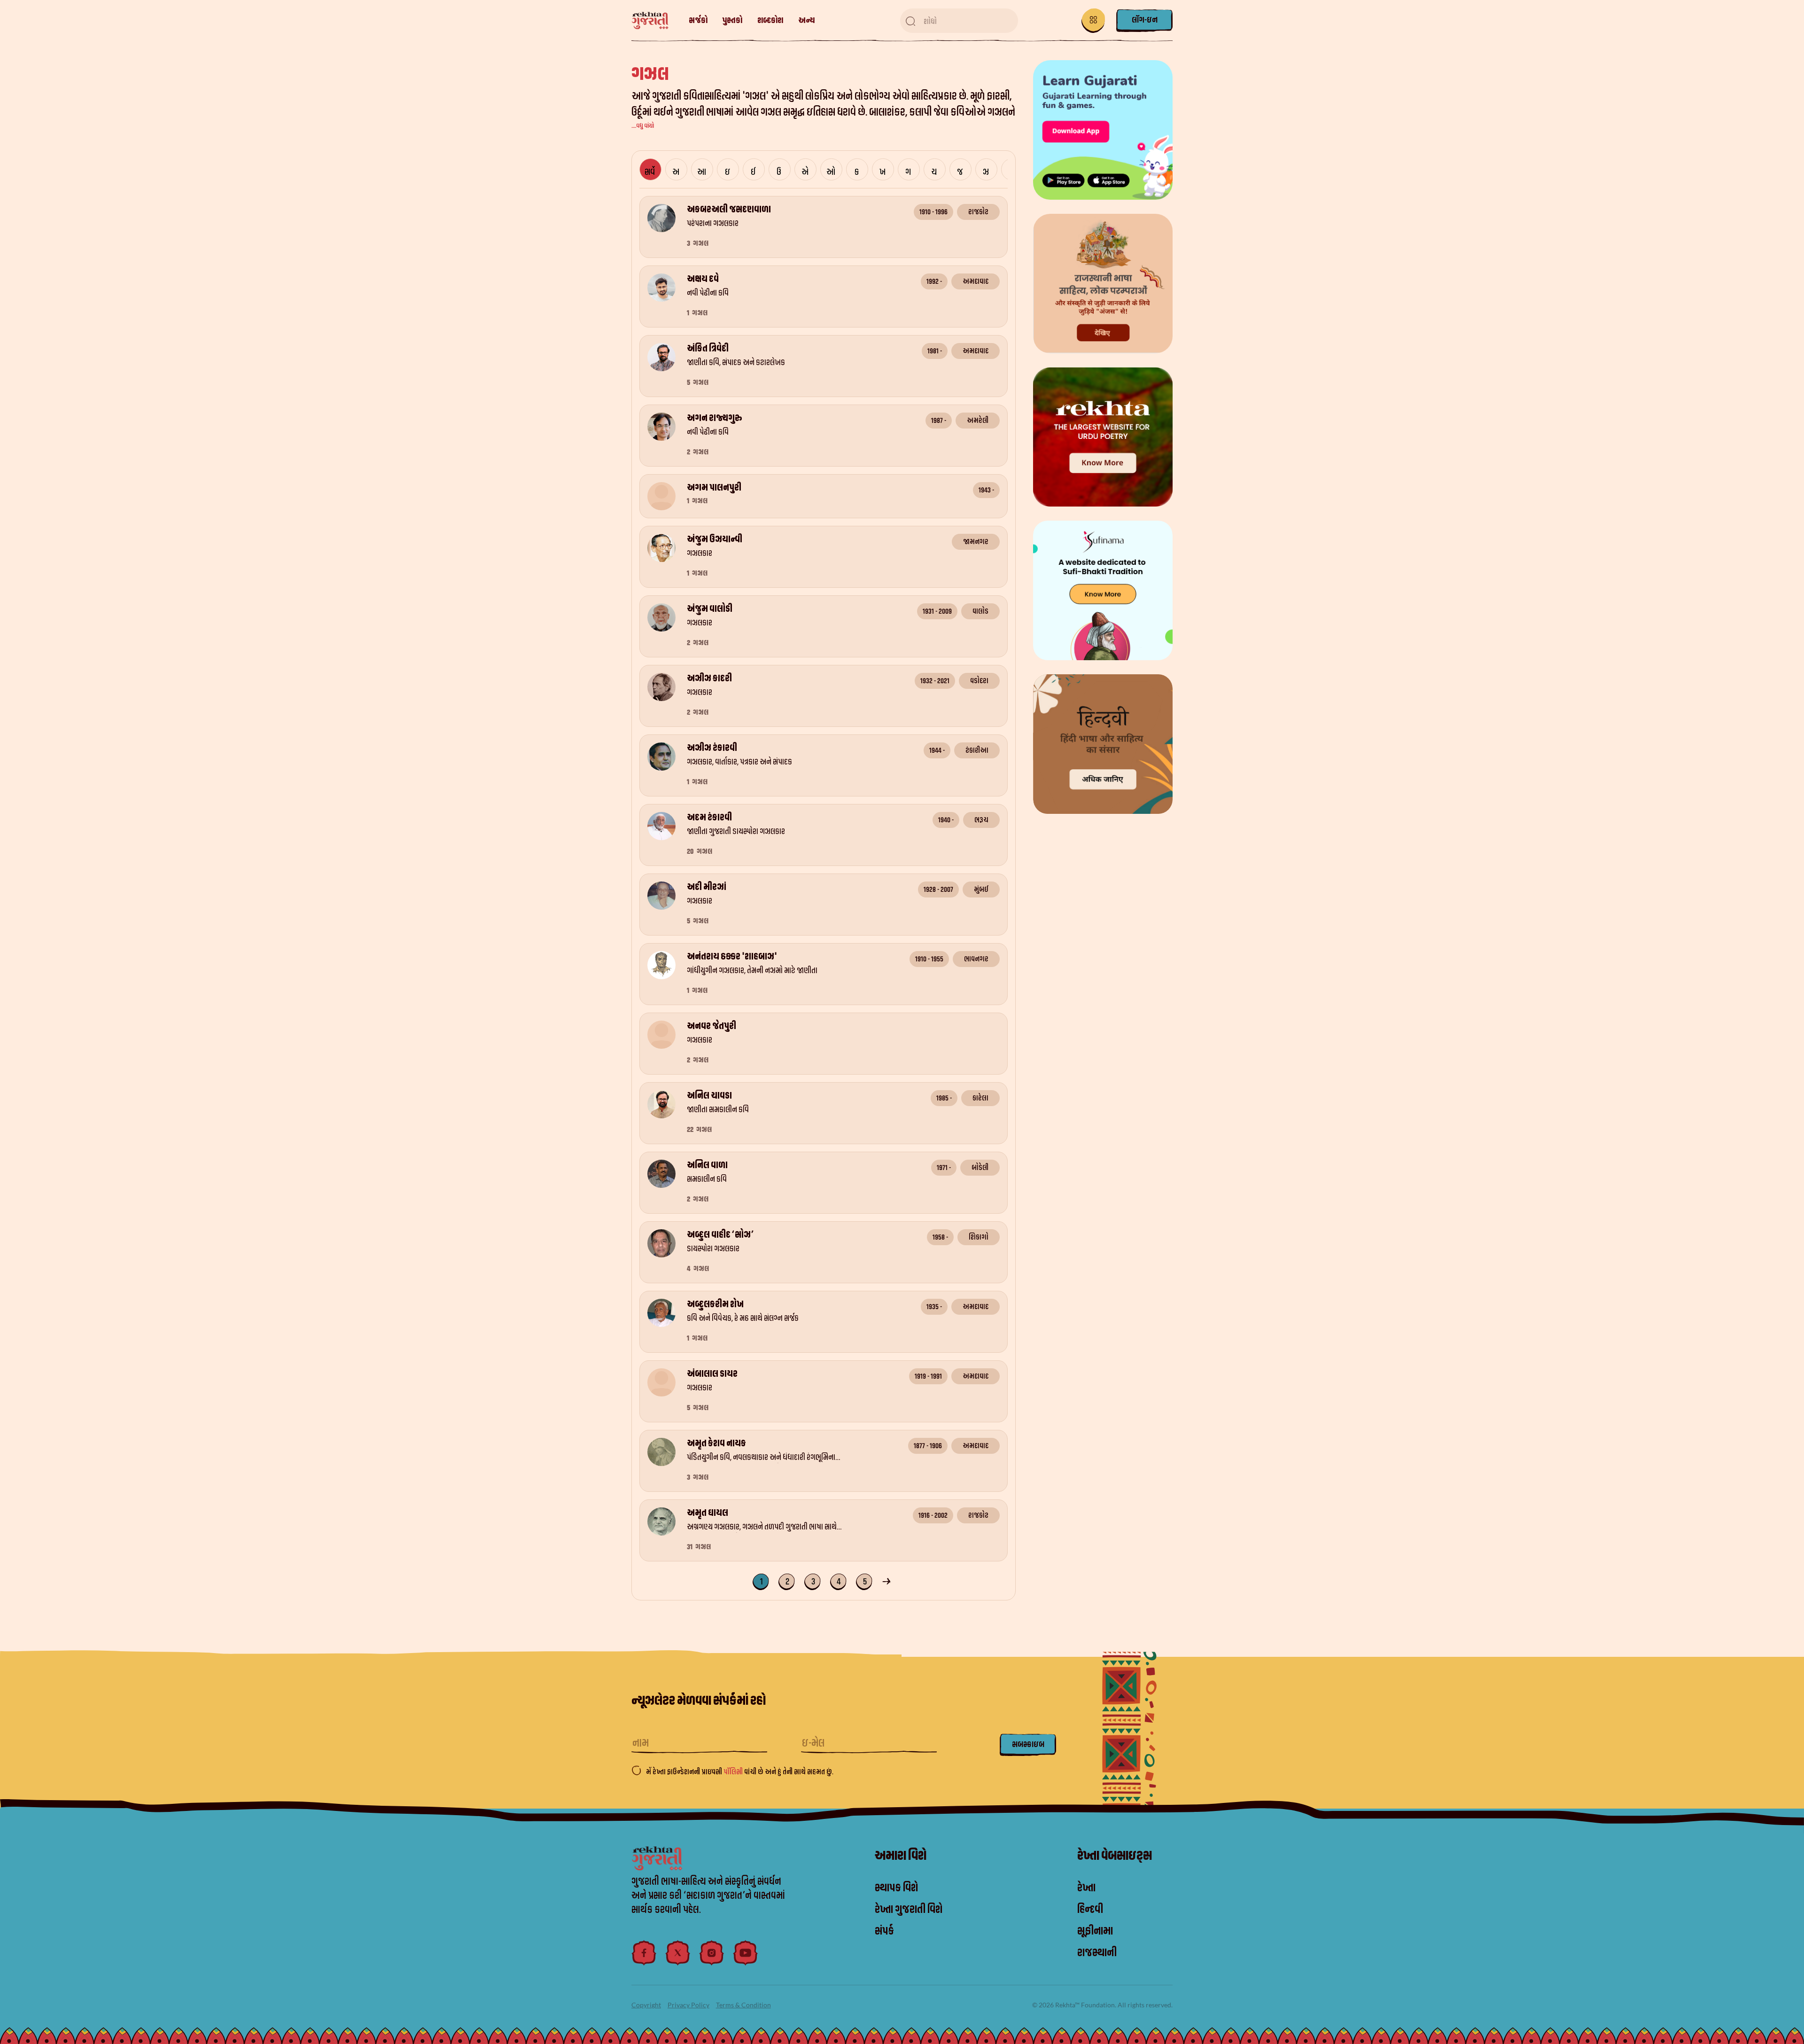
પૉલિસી (734, 1772)
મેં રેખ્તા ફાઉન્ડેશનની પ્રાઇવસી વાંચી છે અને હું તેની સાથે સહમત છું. (740, 1772)
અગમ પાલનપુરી (714, 488)
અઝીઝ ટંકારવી (712, 748)
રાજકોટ (978, 212)
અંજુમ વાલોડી (710, 609)
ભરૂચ (981, 820)
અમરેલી (978, 421)
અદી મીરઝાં (707, 887)
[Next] (888, 1580)
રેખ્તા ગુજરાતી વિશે (909, 1910)
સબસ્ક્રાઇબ (1028, 1744)
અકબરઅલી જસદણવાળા (729, 210)
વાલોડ (980, 611)
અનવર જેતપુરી (711, 1026)
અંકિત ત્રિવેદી (708, 349)
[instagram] (712, 1953)
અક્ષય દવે (703, 279)
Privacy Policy (688, 2005)
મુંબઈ (981, 889)
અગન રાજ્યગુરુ (715, 418)
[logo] (655, 21)
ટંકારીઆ (977, 750)
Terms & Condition (743, 2005)
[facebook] (644, 1953)
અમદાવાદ (976, 281)
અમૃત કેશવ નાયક (716, 1443)
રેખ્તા (1086, 1888)
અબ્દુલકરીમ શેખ (715, 1304)
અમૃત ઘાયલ (708, 1513)
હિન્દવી (1090, 1910)
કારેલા (980, 1098)
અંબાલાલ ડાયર (712, 1374)
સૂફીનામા (1095, 1931)
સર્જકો (698, 20)
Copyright (646, 2005)
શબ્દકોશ (770, 20)
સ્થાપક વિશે (896, 1888)
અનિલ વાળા (707, 1165)
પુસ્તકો (732, 20)
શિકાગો (979, 1237)
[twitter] (678, 1953)
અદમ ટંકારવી (709, 818)
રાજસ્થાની (1097, 1953)
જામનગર (976, 542)
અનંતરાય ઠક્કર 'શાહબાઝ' (732, 957)
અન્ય (806, 20)
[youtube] (746, 1953)
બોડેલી (980, 1168)
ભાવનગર (976, 959)
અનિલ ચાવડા (709, 1096)
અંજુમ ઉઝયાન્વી (715, 539)
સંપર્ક (884, 1931)
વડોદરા (979, 681)
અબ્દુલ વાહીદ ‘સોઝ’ (720, 1235)
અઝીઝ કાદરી (709, 679)
